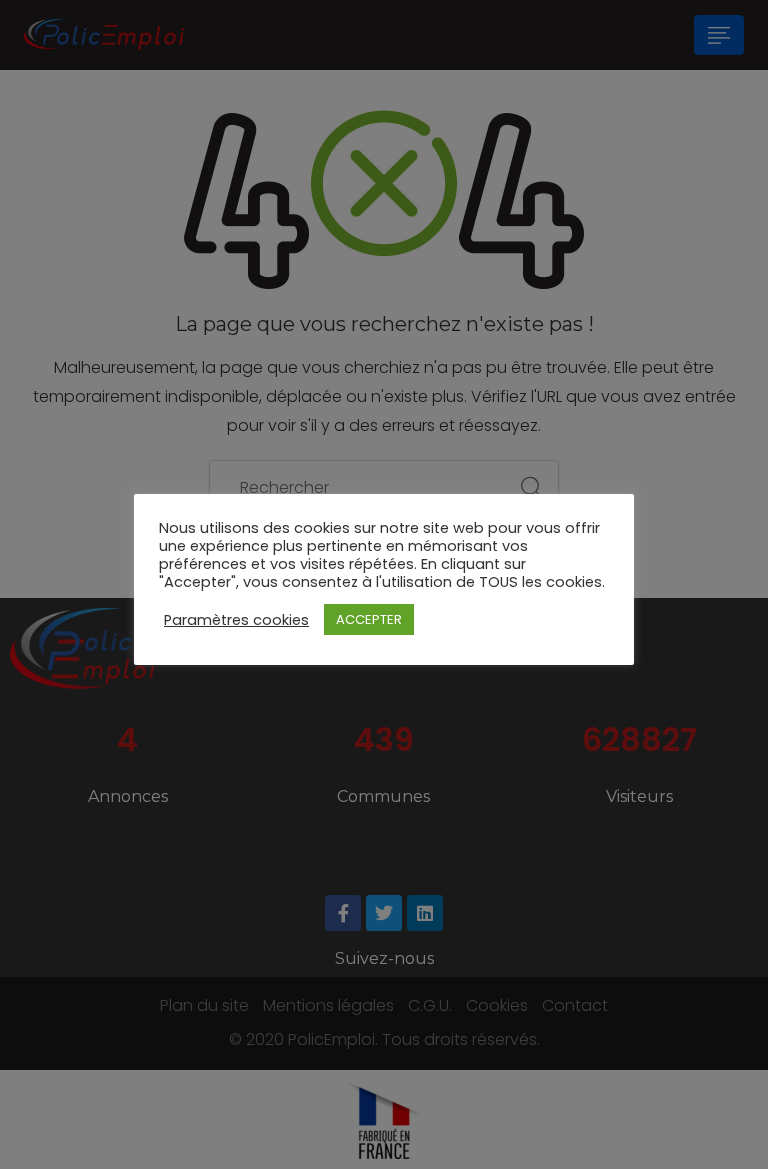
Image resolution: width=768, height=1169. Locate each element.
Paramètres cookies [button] (236, 620)
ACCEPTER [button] (369, 619)
